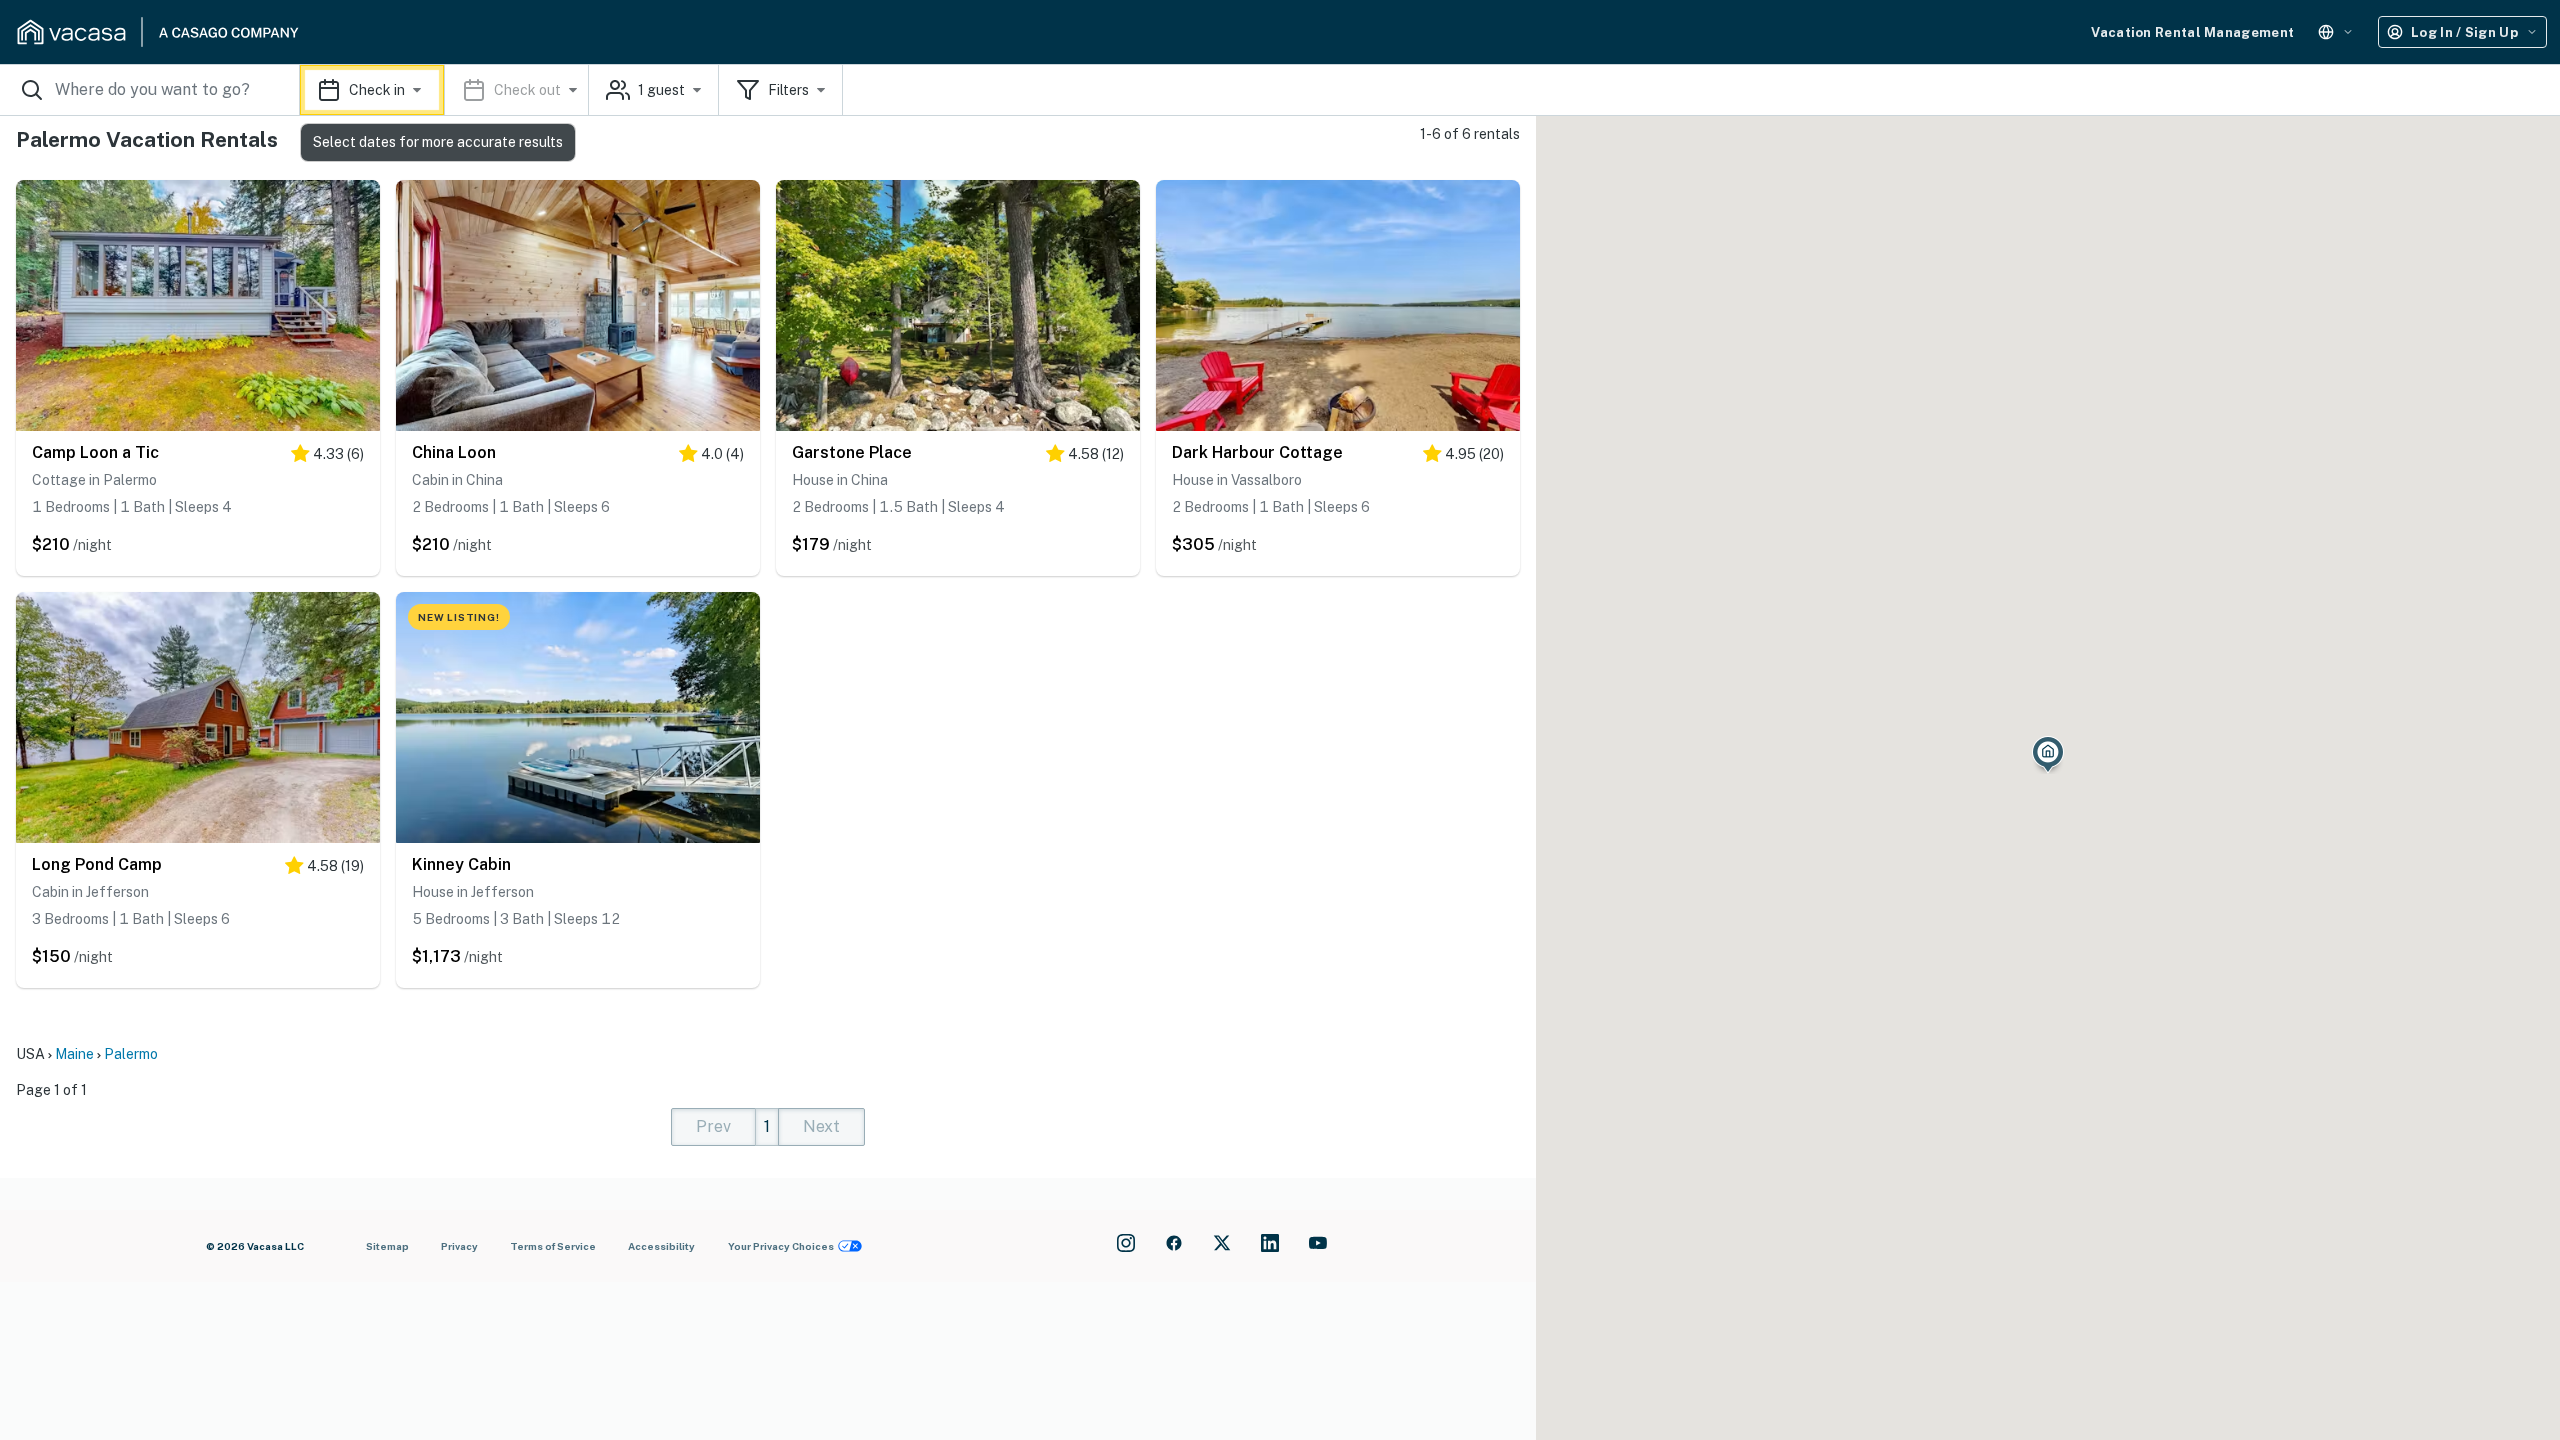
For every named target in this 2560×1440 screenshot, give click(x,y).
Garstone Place (852, 452)
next (821, 1126)
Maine (74, 1054)
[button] (444, 90)
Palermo (131, 1054)
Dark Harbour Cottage (1257, 452)
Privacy (459, 1246)
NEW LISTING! (459, 617)
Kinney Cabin (461, 864)
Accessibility (661, 1246)
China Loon (454, 452)
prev (713, 1126)
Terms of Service (553, 1246)
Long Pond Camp (97, 864)
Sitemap (387, 1246)
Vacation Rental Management (2192, 32)
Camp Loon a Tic (95, 452)
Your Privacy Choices (781, 1246)
